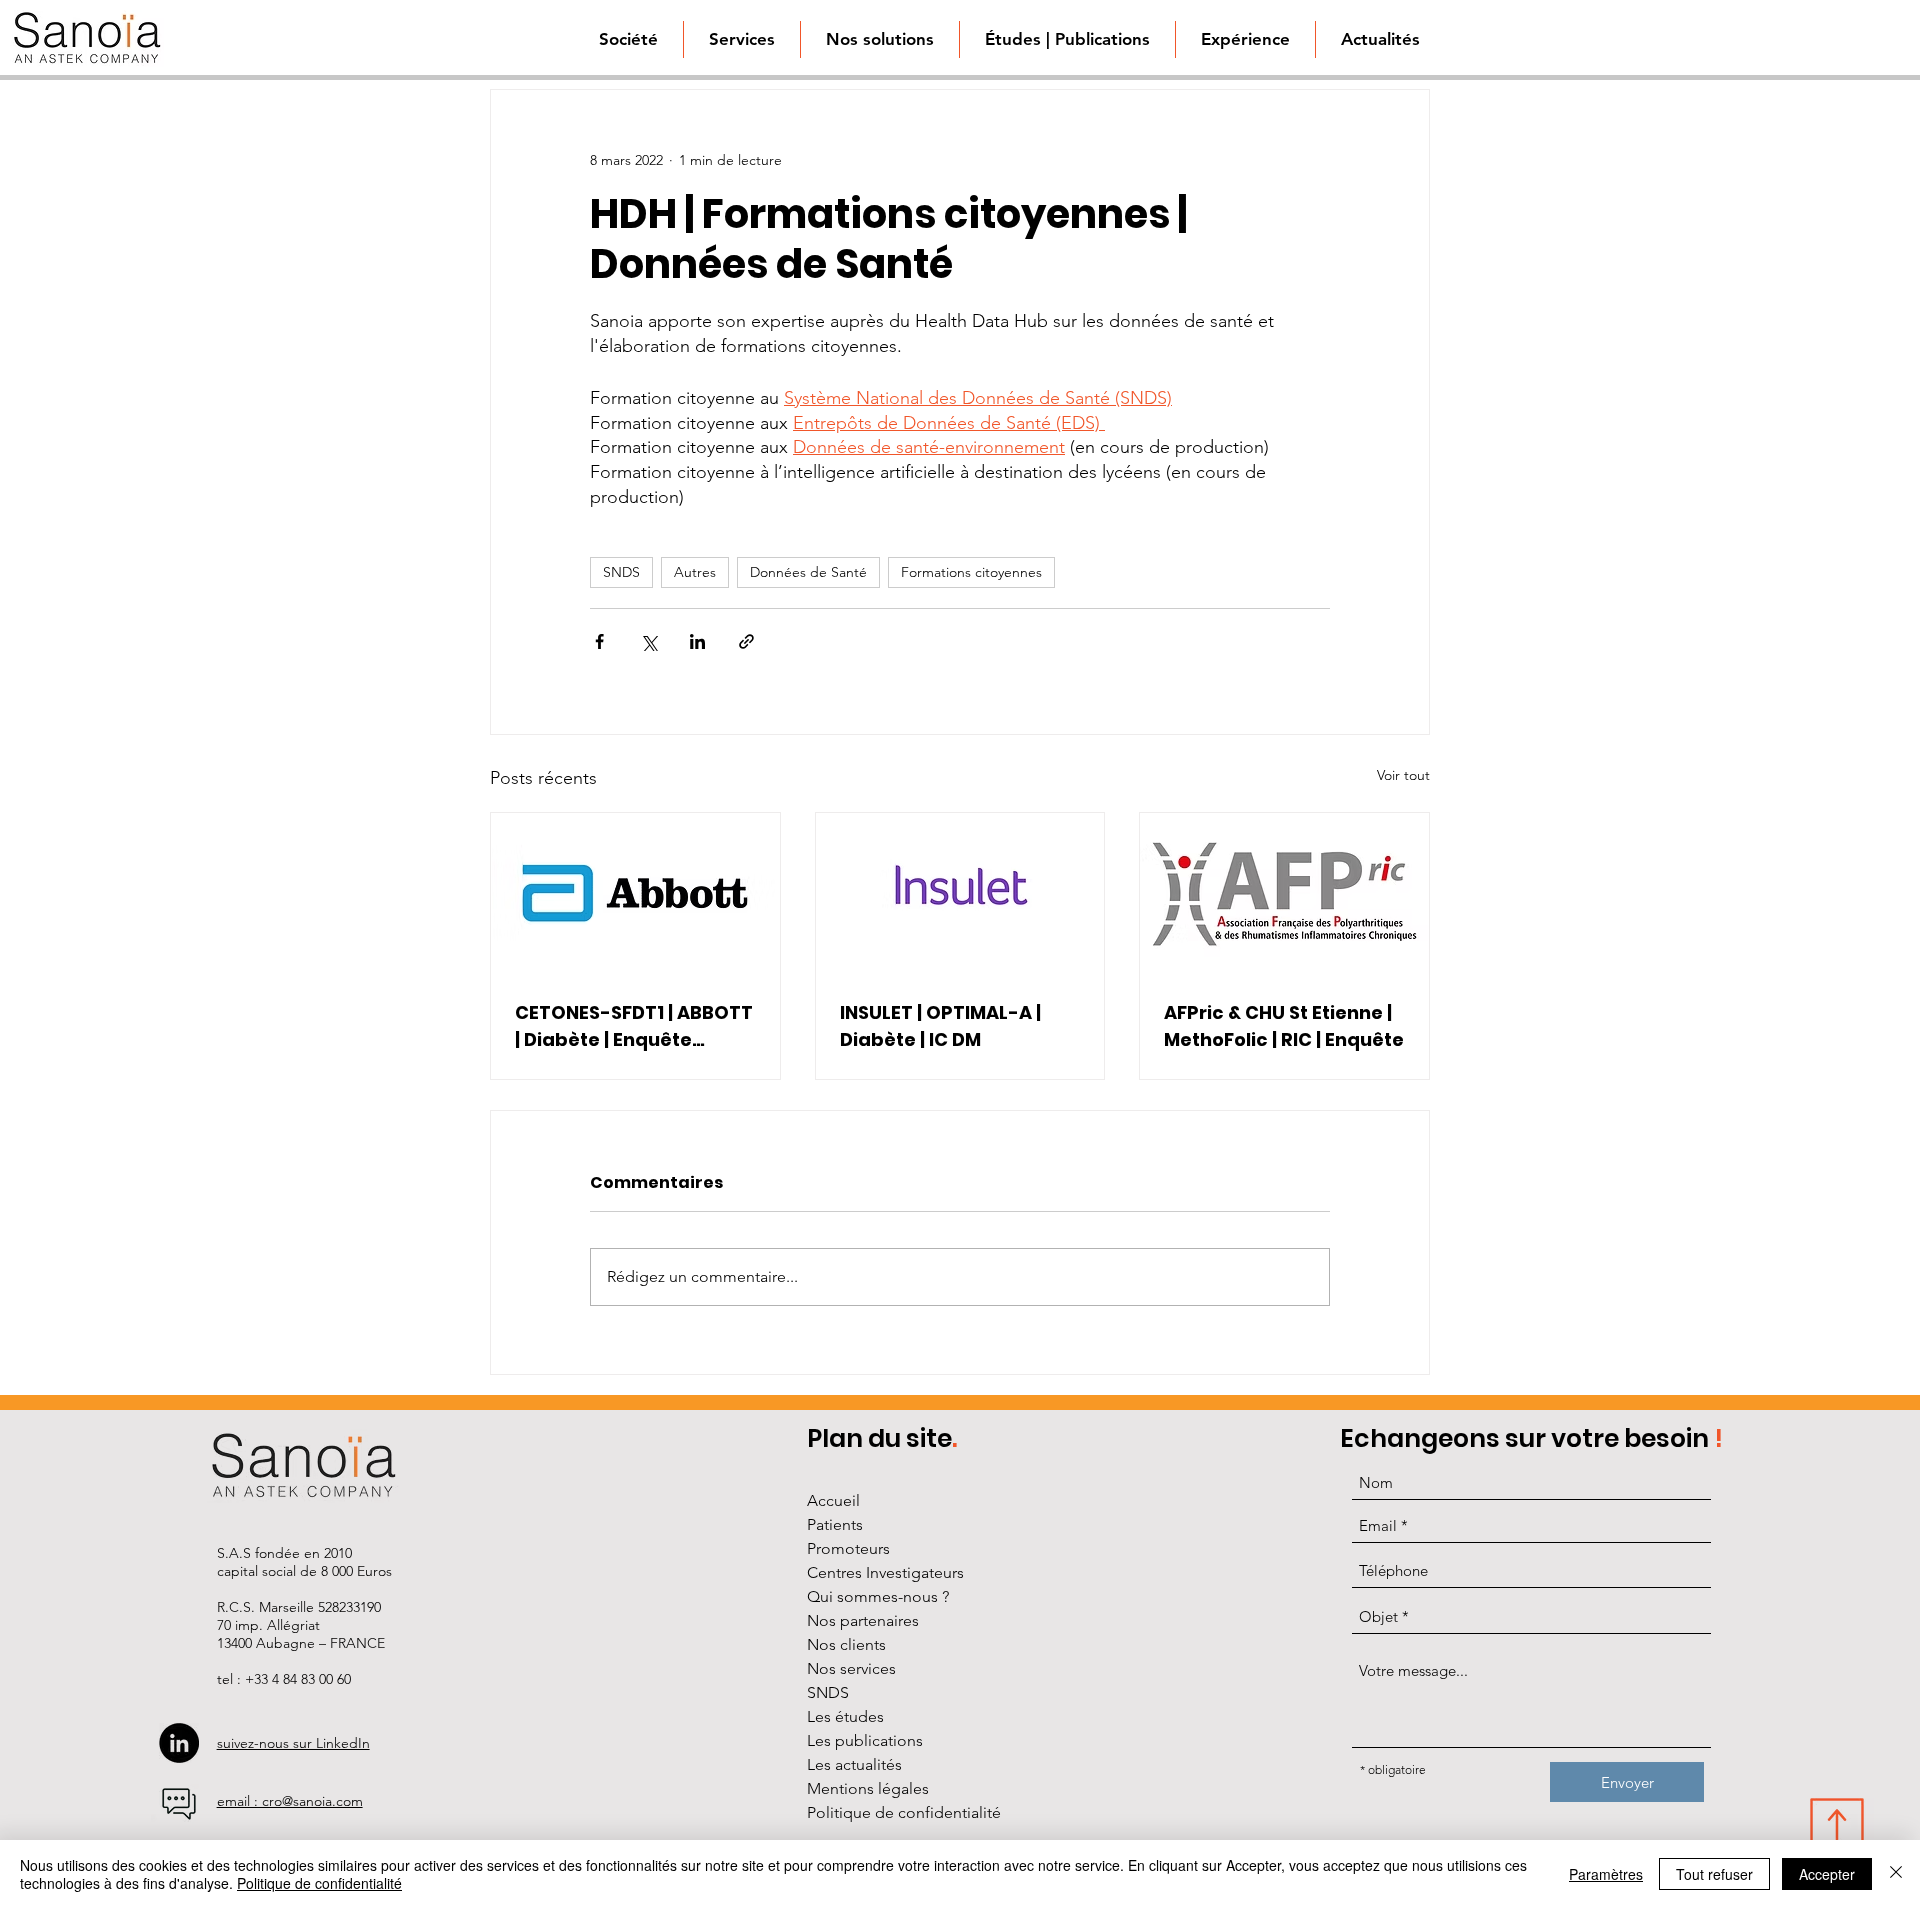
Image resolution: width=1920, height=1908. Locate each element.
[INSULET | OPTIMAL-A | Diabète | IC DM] (960, 894)
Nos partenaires (863, 1620)
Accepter (1827, 1874)
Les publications (865, 1740)
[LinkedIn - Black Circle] (179, 1743)
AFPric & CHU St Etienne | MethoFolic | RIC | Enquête (1284, 1026)
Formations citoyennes (971, 572)
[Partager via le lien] (746, 641)
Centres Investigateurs (885, 1572)
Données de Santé (808, 572)
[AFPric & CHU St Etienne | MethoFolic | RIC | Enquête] (1284, 894)
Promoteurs (848, 1548)
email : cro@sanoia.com (290, 1801)
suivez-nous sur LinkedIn (293, 1743)
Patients (835, 1524)
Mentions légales (868, 1788)
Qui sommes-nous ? (878, 1596)
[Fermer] (1896, 1874)
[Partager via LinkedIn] (697, 641)
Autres (695, 572)
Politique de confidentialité (904, 1812)
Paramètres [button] (1606, 1874)
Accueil (833, 1500)
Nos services (851, 1668)
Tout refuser (1714, 1874)
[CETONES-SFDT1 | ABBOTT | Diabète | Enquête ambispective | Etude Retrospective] (635, 894)
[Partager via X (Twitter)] (648, 641)
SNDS (621, 572)
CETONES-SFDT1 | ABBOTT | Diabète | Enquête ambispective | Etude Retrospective (634, 1026)
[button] (879, 39)
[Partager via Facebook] (599, 641)
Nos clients (846, 1644)
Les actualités (854, 1764)
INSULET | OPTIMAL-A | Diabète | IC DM (940, 1026)
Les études (845, 1716)
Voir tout (1403, 775)
